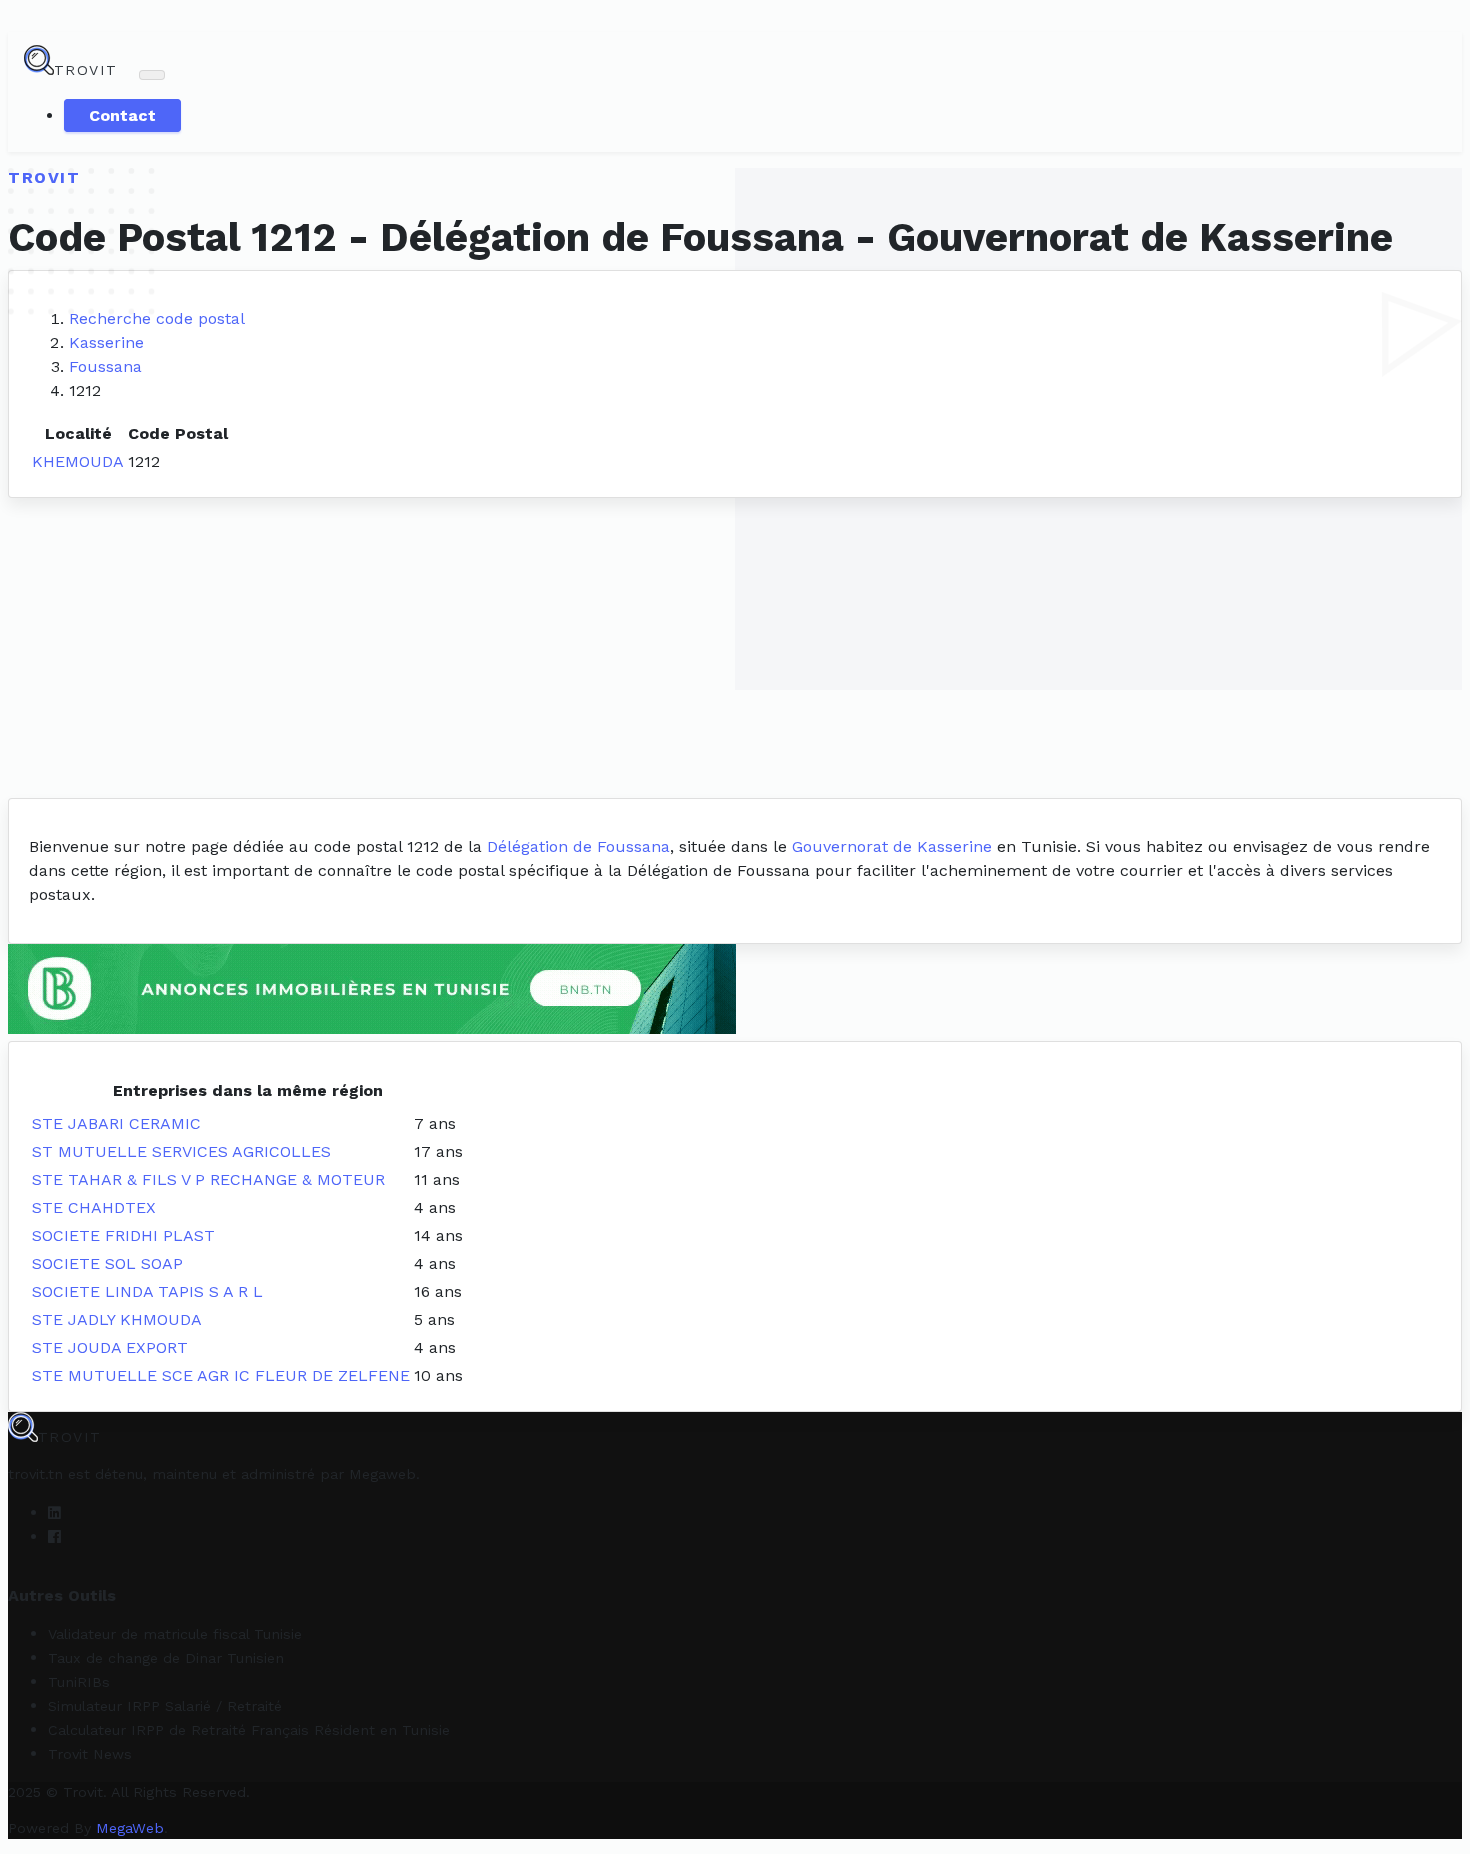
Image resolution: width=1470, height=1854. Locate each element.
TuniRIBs (79, 1682)
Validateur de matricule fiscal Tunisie (175, 1634)
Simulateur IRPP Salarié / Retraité (165, 1706)
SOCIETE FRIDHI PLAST (123, 1235)
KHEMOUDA (78, 461)
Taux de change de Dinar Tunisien (166, 1658)
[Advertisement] (735, 648)
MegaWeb (130, 1828)
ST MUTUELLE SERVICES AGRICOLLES (181, 1151)
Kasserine (106, 342)
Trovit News (90, 1754)
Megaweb (382, 1474)
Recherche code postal (157, 318)
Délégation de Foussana (578, 846)
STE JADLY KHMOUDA (117, 1319)
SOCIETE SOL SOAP (107, 1263)
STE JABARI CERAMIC (116, 1123)
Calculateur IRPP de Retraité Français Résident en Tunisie (249, 1730)
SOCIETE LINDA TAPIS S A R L (147, 1291)
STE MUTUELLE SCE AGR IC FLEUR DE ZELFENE (221, 1375)
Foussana (105, 366)
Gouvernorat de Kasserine (892, 846)
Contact (122, 115)
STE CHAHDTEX (94, 1207)
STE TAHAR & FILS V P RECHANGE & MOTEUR (208, 1179)
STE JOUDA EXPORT (110, 1347)
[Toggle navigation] (152, 75)
